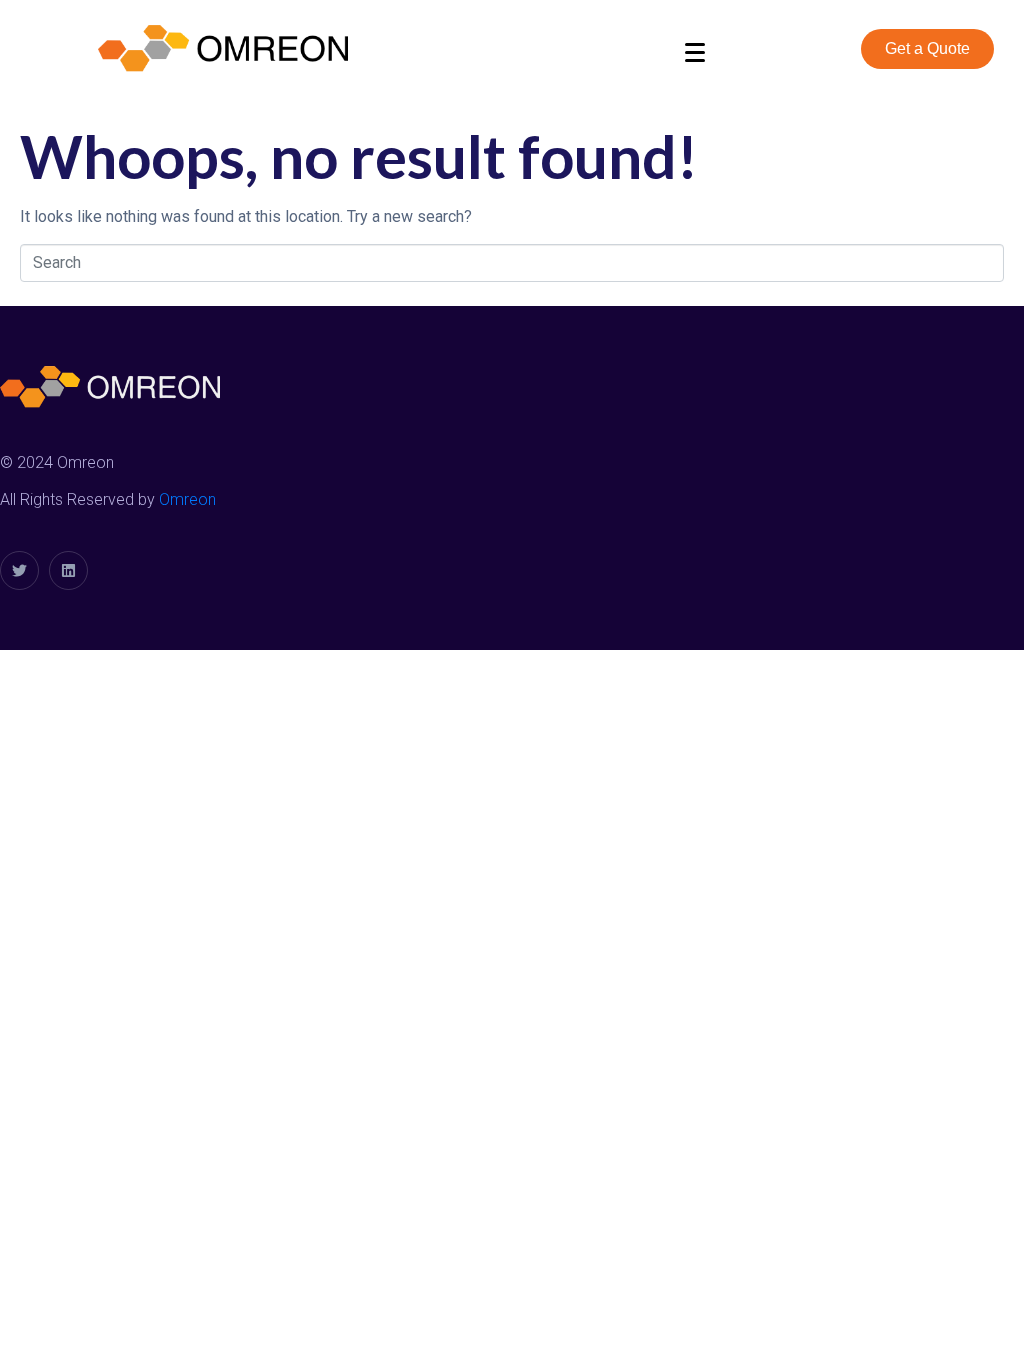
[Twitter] (19, 570)
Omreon (187, 499)
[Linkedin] (68, 570)
